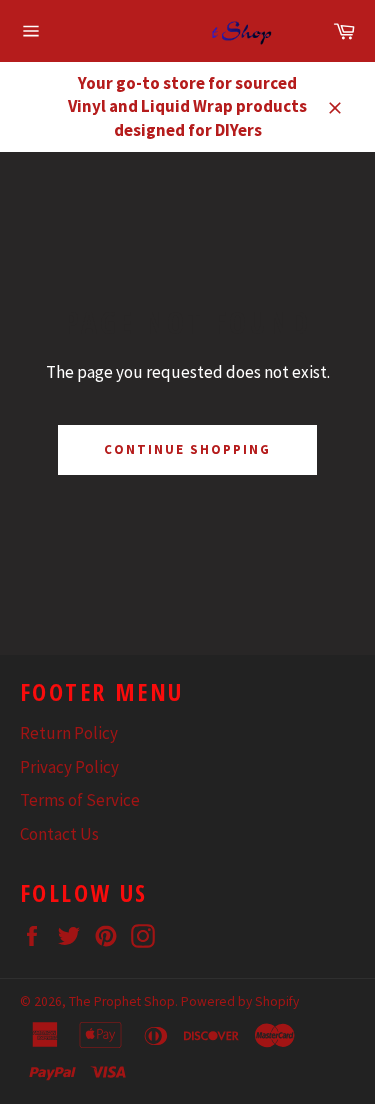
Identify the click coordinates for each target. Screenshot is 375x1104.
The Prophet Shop (122, 1001)
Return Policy (69, 733)
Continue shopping (187, 449)
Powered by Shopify (240, 1001)
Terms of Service (80, 800)
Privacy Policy (69, 767)
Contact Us (59, 834)
